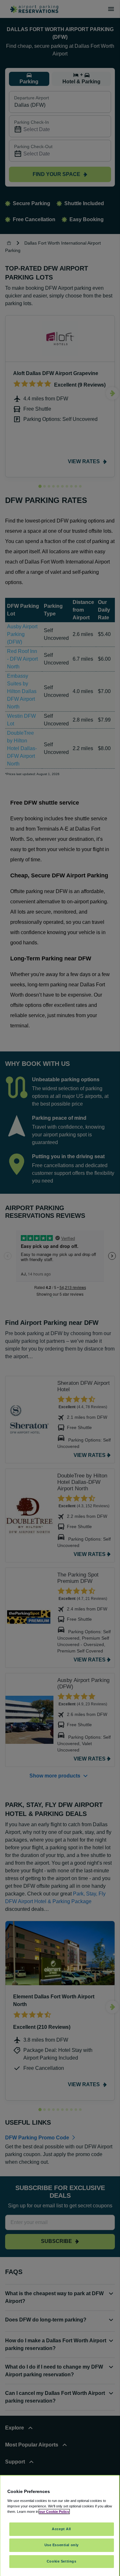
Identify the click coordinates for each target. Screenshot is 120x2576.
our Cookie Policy (54, 2512)
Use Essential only (62, 2545)
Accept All (61, 2529)
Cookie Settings (62, 2561)
